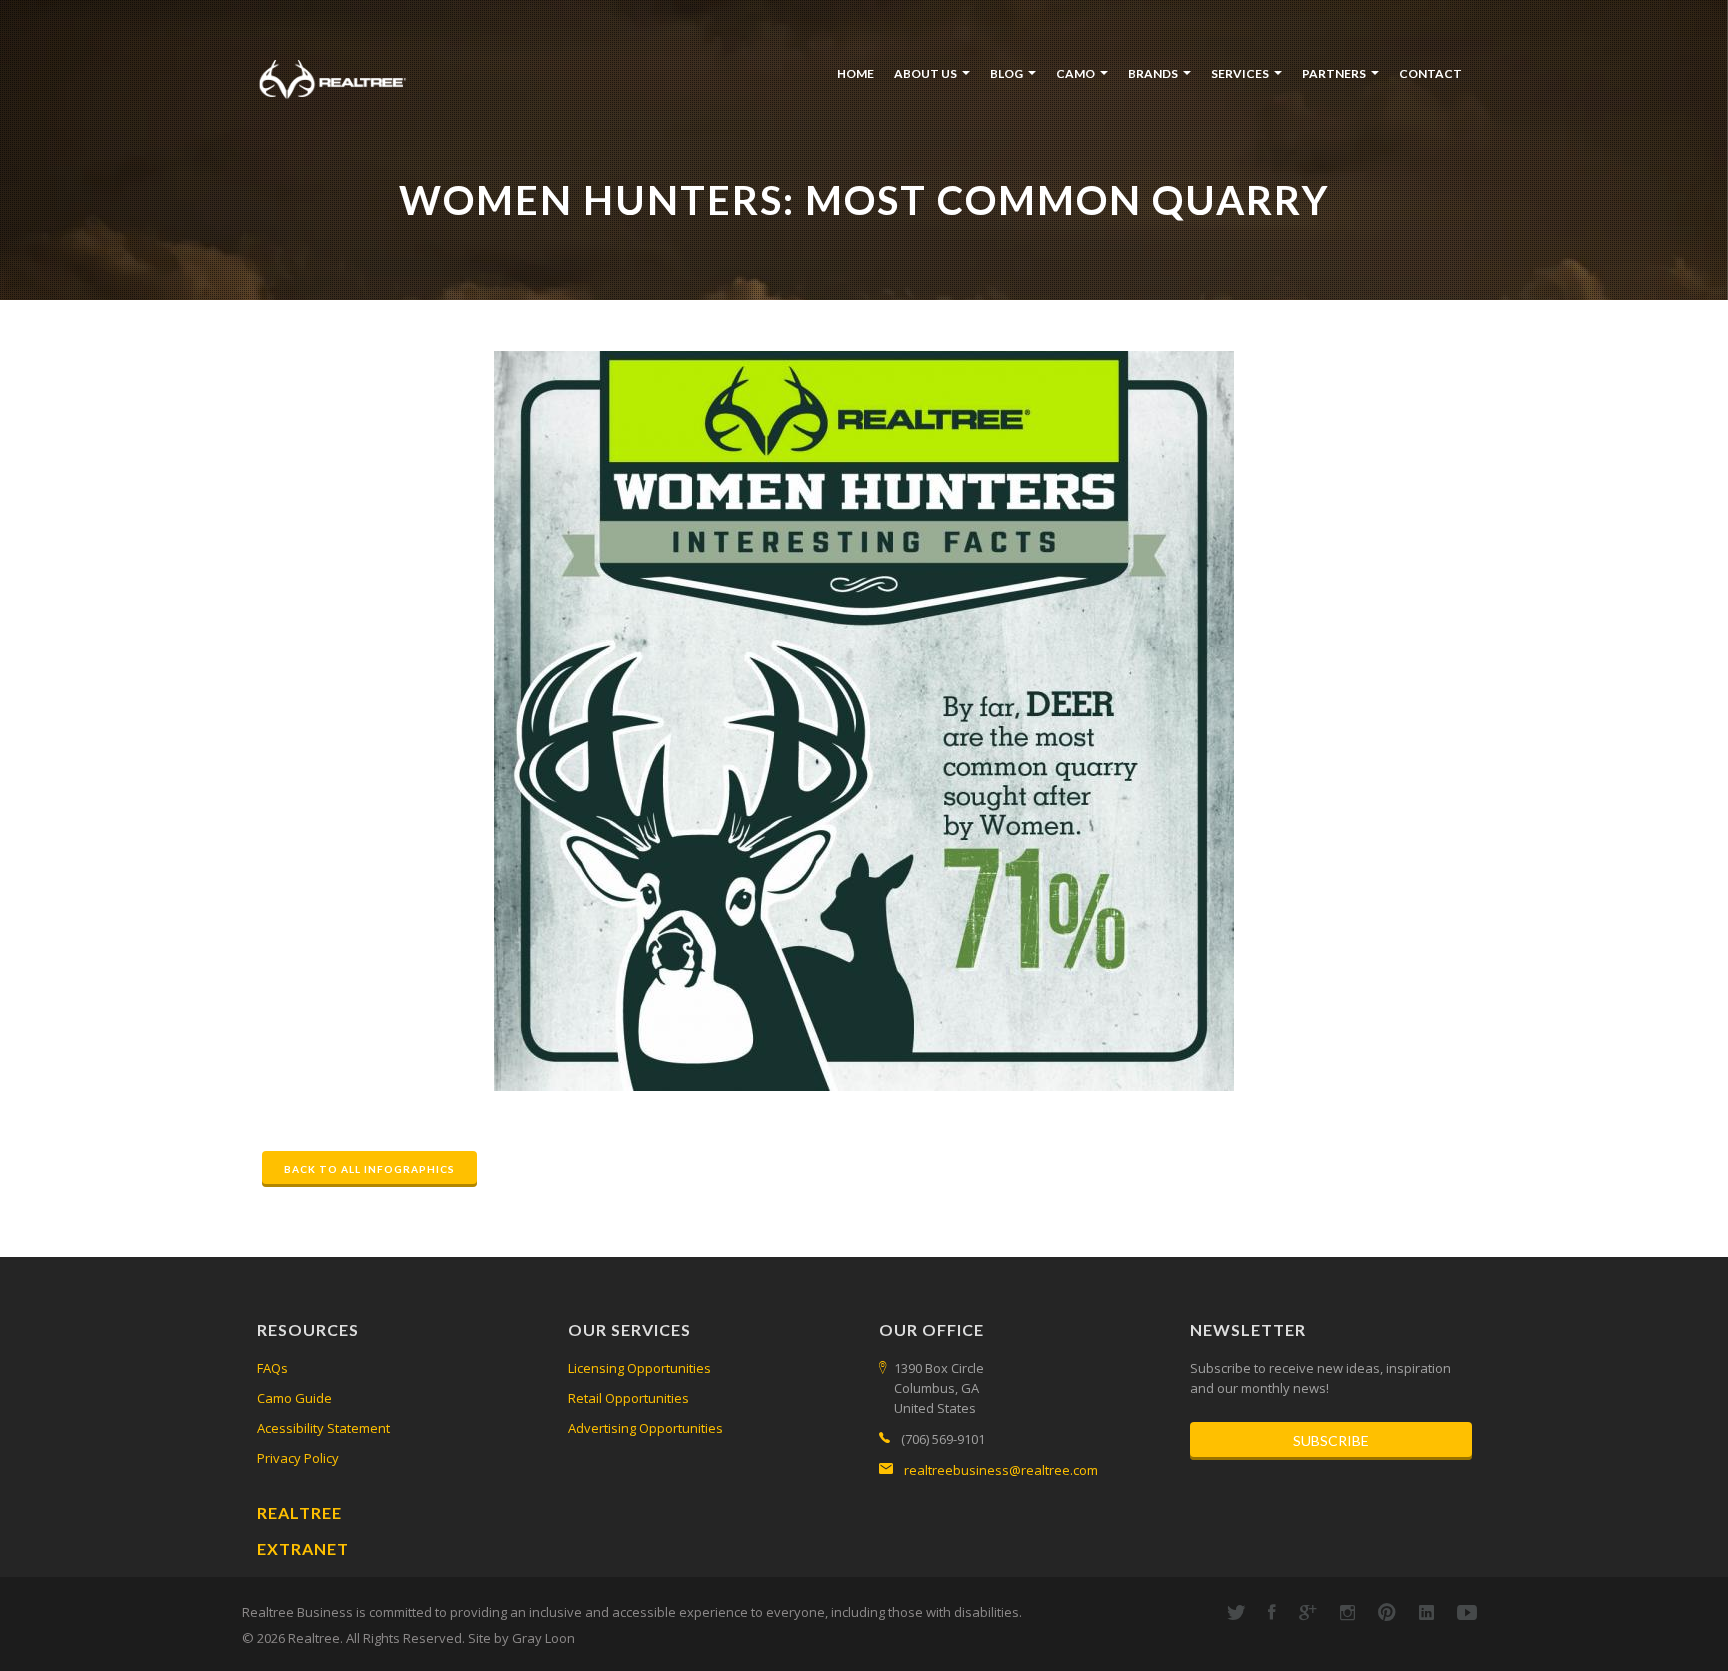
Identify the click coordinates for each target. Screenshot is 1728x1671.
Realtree (299, 1512)
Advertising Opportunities (645, 1428)
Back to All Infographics (369, 1169)
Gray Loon (543, 1638)
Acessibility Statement (323, 1428)
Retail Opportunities (628, 1398)
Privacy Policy (298, 1458)
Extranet (303, 1548)
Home (855, 73)
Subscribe (1331, 1440)
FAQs (272, 1368)
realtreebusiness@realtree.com (1001, 1470)
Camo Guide (294, 1398)
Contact (1430, 73)
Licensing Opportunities (639, 1368)
